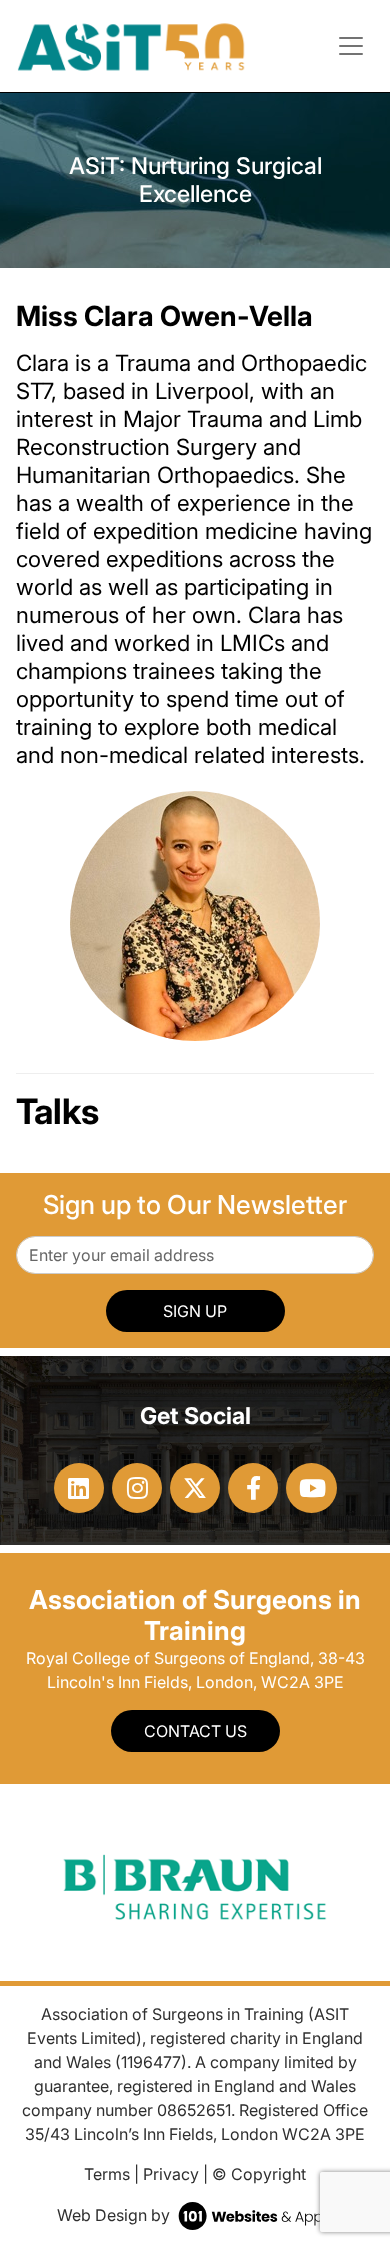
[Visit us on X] (195, 1488)
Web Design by (115, 2215)
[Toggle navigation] (351, 46)
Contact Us (195, 1731)
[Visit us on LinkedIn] (79, 1488)
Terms (107, 2174)
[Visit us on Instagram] (137, 1488)
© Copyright (259, 2174)
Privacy (171, 2174)
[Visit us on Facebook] (253, 1488)
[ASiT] (131, 44)
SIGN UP (195, 1311)
